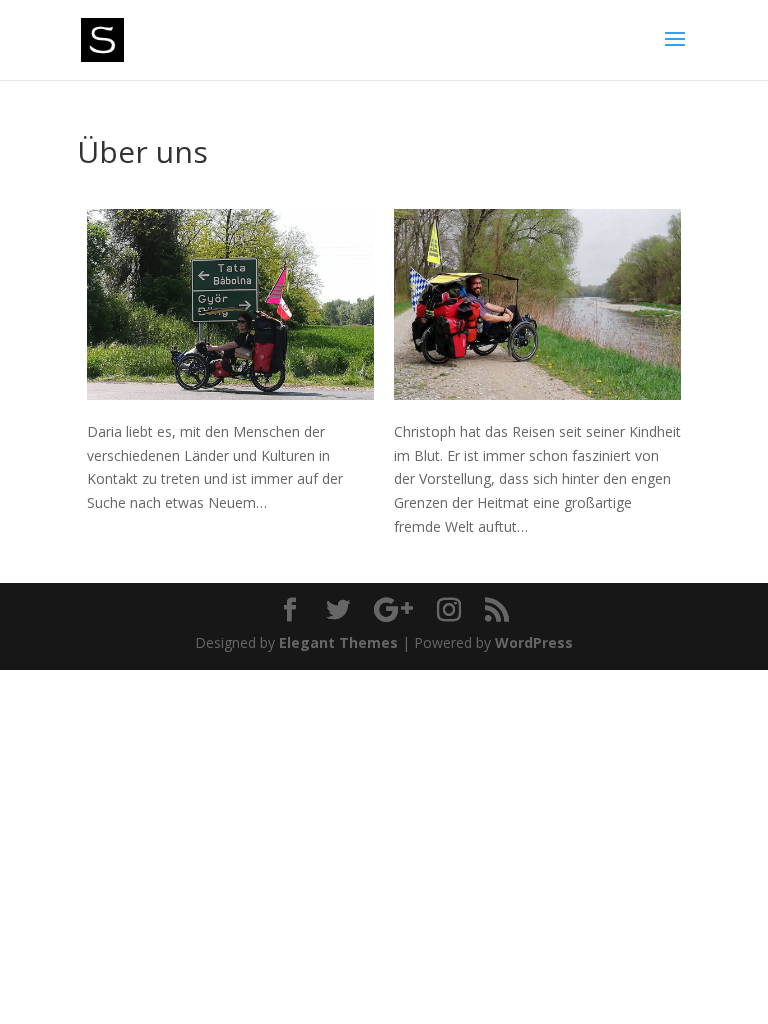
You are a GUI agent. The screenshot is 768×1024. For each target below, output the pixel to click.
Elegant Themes (338, 642)
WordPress (534, 642)
